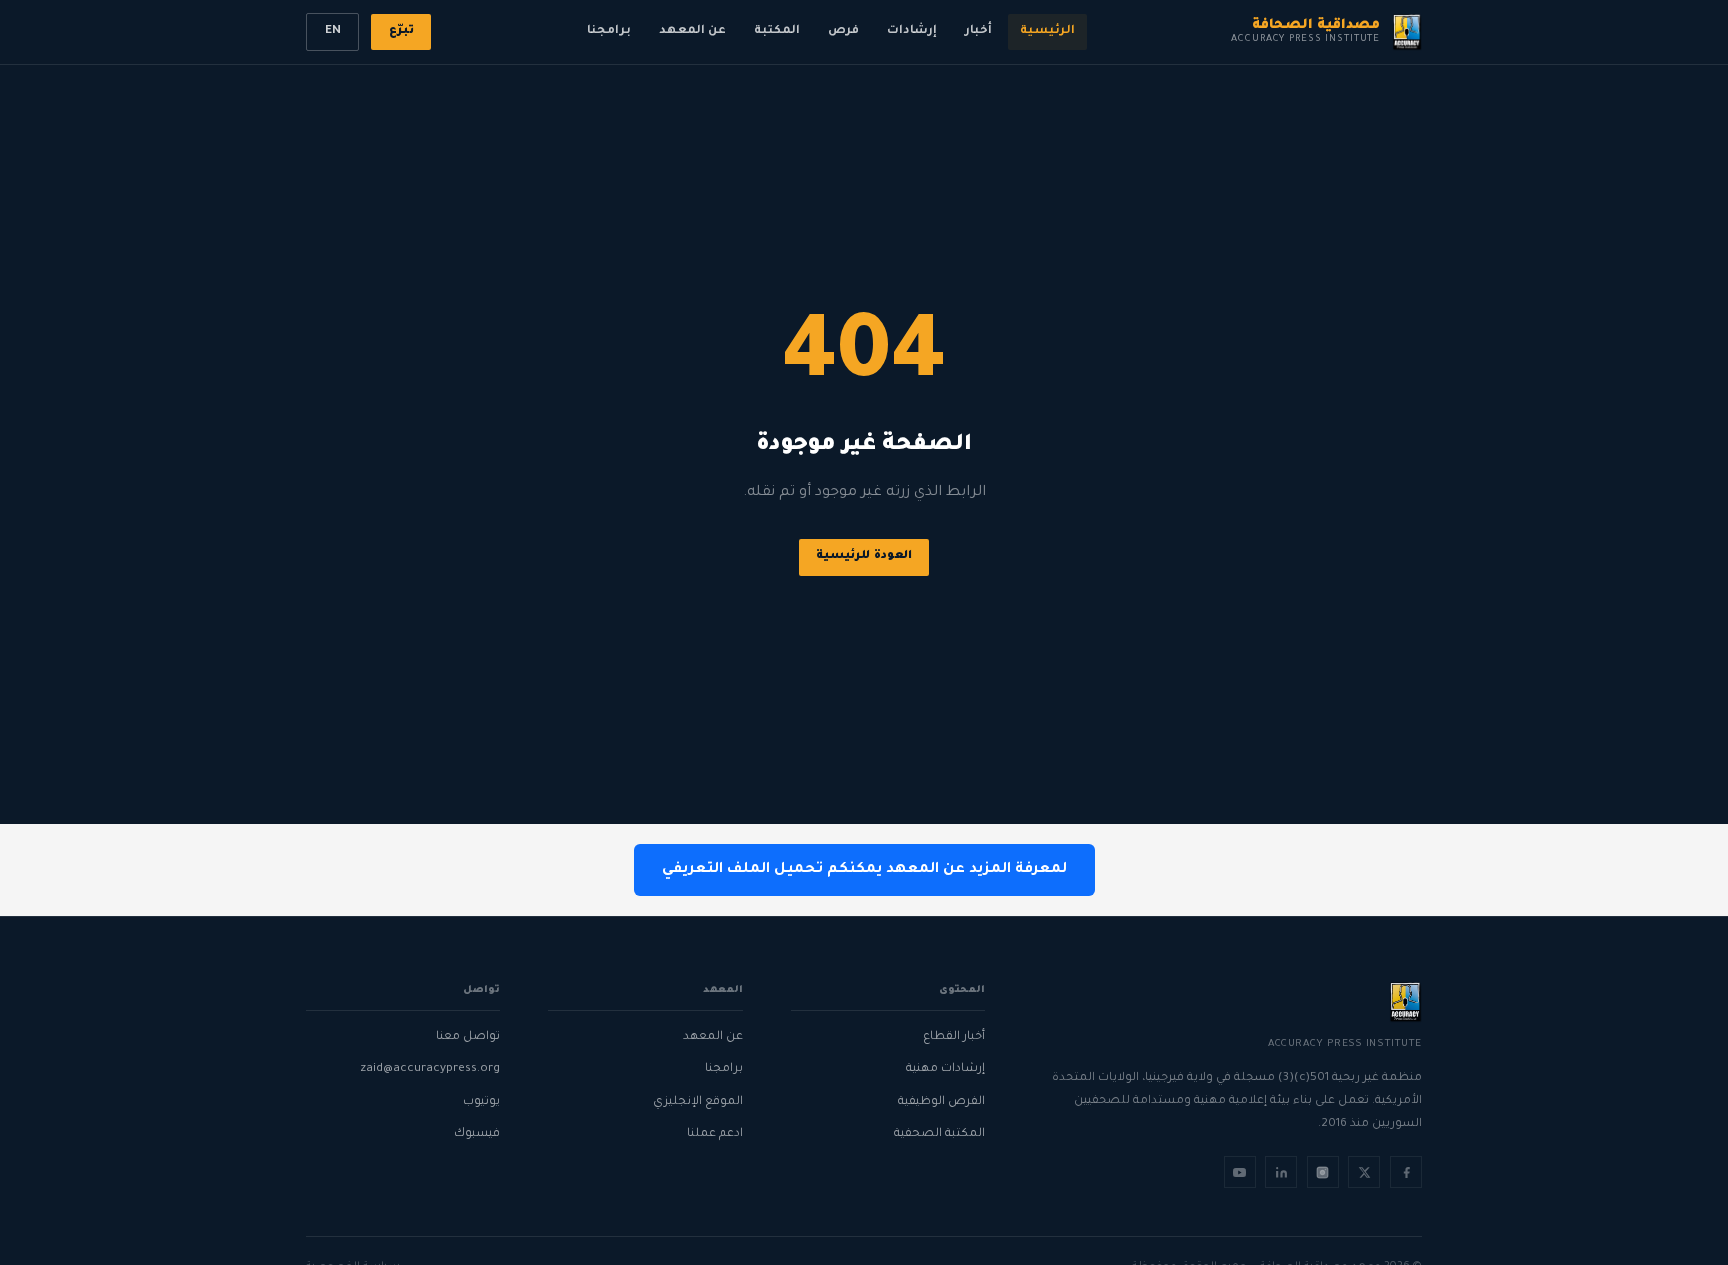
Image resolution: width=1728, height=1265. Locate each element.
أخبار (978, 31)
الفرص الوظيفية (941, 1102)
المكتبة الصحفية (939, 1134)
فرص (843, 31)
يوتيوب (481, 1102)
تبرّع (401, 31)
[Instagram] (1323, 1172)
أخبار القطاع (954, 1037)
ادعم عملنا (714, 1134)
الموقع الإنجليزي (697, 1102)
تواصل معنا (468, 1037)
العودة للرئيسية (864, 556)
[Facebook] (1406, 1172)
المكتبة (777, 31)
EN (333, 31)
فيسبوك (477, 1134)
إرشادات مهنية (945, 1069)
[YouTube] (1240, 1172)
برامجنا (609, 31)
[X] (1364, 1172)
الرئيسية (1047, 31)
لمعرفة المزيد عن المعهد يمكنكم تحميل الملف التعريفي (864, 870)
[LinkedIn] (1281, 1172)
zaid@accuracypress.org (430, 1069)
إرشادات (912, 31)
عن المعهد (692, 31)
